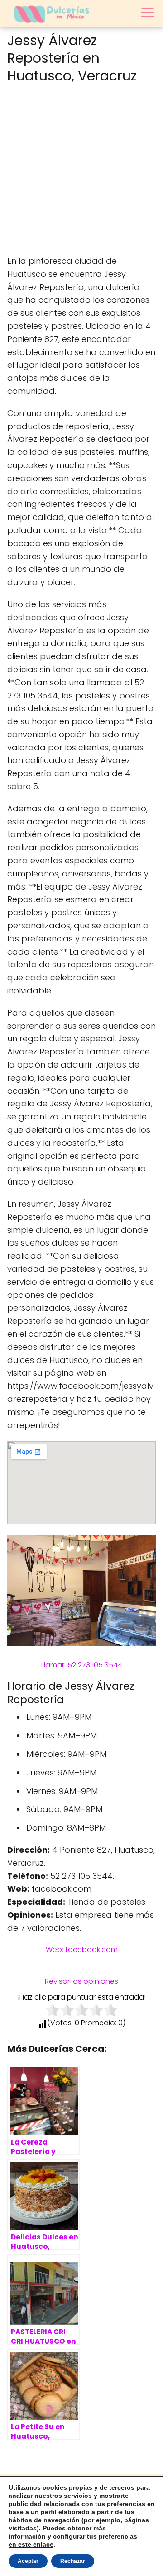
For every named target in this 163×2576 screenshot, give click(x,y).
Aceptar (28, 2561)
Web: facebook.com (82, 1950)
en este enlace (31, 2544)
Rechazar (73, 2561)
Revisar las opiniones (81, 1981)
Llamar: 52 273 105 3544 (82, 1665)
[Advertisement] (81, 171)
